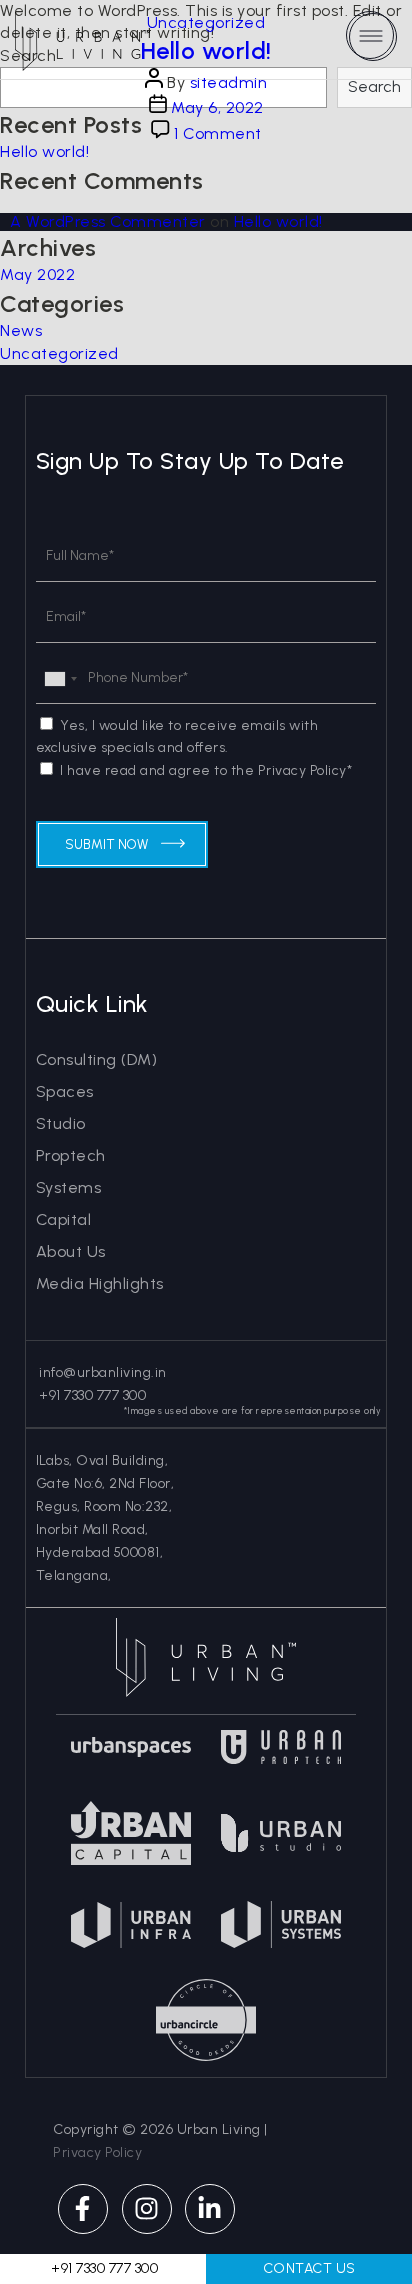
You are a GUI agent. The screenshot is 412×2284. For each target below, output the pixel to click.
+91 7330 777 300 (91, 1395)
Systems (69, 1187)
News (21, 330)
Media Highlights (100, 1283)
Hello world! (206, 50)
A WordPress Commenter (108, 221)
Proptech (71, 1155)
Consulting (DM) (97, 1059)
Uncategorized (206, 22)
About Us (71, 1251)
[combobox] (60, 678)
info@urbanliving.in (101, 1372)
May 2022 (37, 274)
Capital (64, 1219)
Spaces (65, 1091)
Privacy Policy (97, 2152)
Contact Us (309, 2268)
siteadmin (229, 82)
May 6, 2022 (217, 107)
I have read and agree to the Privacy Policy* (206, 770)
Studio (61, 1123)
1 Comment (218, 133)
